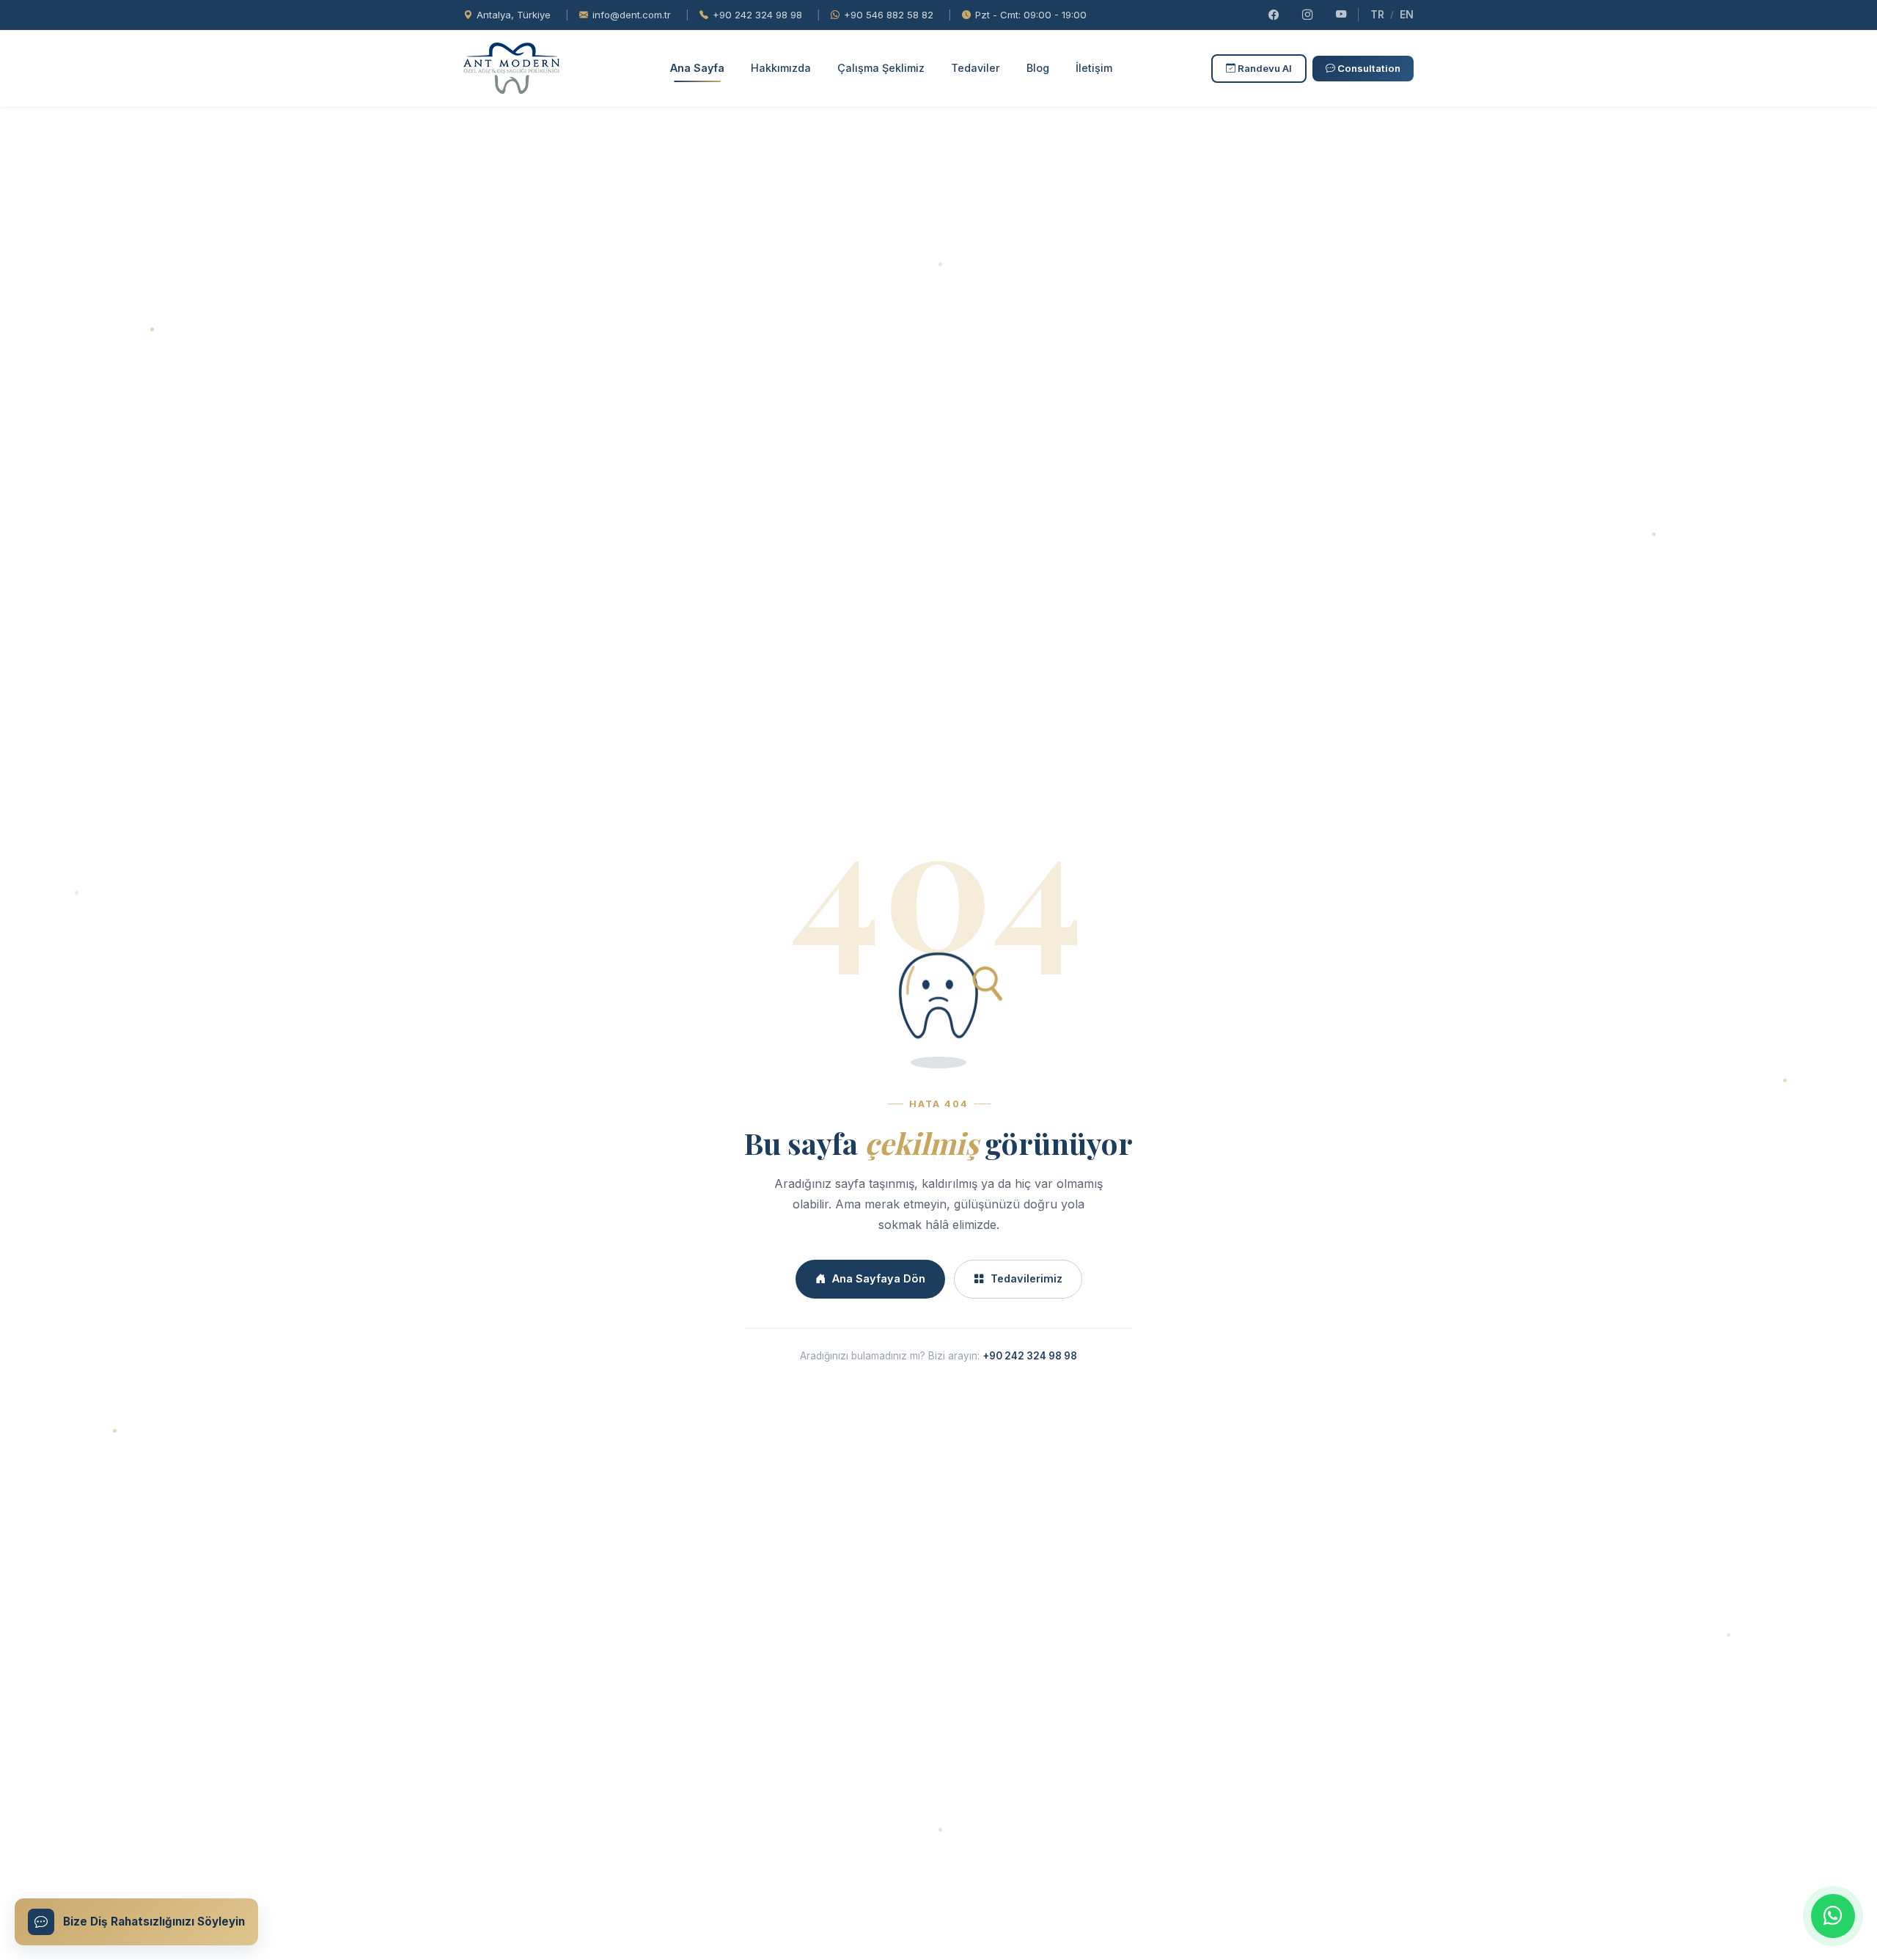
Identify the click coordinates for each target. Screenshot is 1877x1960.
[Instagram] (1307, 15)
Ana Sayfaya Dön (879, 1278)
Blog (1038, 68)
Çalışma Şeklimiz (881, 68)
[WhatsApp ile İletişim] (1833, 1916)
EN (1407, 14)
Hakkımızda (781, 68)
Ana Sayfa (697, 68)
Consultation (1368, 68)
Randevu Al (1264, 68)
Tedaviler (976, 68)
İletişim (1094, 68)
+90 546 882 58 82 (889, 15)
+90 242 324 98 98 (757, 15)
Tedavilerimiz (1026, 1278)
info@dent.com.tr (632, 15)
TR (1377, 14)
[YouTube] (1341, 15)
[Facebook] (1274, 15)
